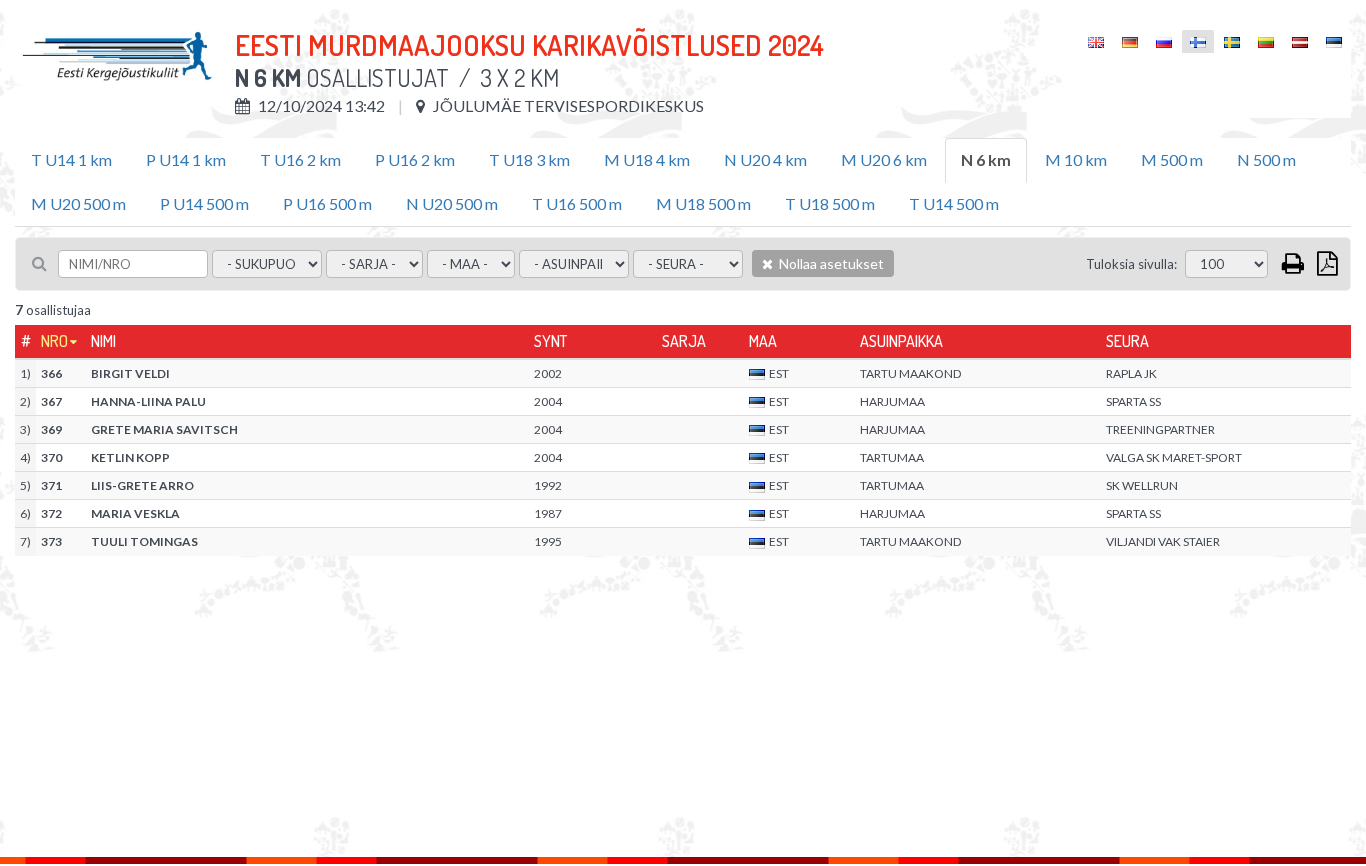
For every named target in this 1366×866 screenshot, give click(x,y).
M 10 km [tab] (1076, 159)
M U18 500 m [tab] (703, 203)
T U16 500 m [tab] (577, 203)
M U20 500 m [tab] (78, 203)
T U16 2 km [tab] (300, 159)
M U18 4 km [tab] (647, 159)
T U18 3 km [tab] (529, 159)
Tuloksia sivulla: (1131, 264)
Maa (763, 341)
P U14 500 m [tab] (204, 203)
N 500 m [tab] (1266, 159)
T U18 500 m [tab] (830, 203)
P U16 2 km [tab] (415, 159)
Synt (550, 341)
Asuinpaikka (901, 341)
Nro (54, 341)
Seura (1127, 341)
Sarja (684, 341)
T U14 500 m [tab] (954, 203)
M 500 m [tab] (1172, 159)
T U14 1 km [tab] (71, 159)
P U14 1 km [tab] (186, 159)
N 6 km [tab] (986, 159)
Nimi (103, 341)
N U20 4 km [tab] (765, 159)
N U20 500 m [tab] (452, 203)
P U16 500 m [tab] (327, 203)
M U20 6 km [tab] (884, 159)
